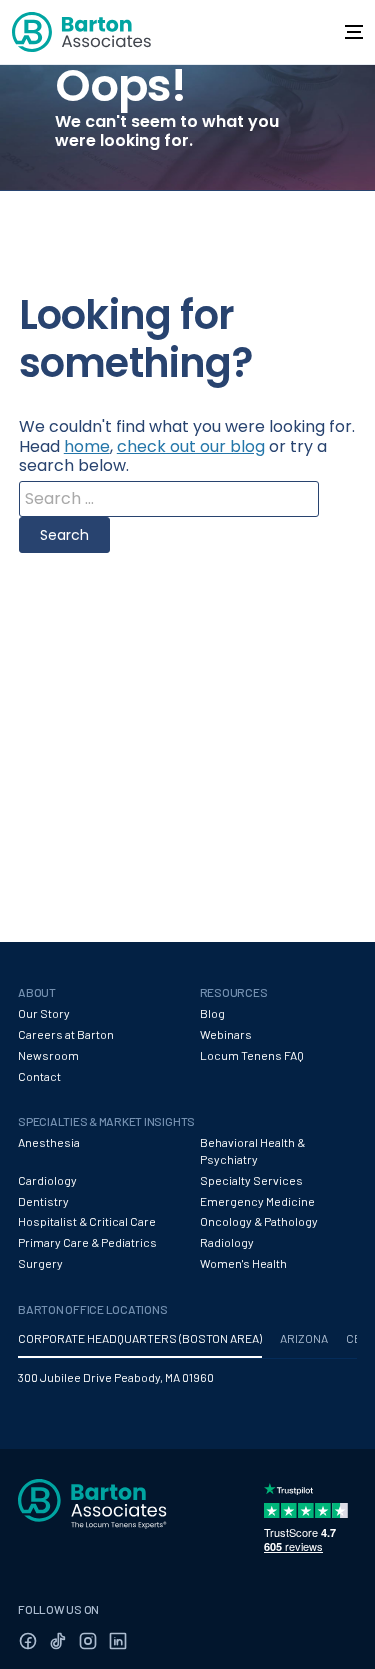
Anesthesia (49, 1142)
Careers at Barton (66, 1034)
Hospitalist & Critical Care (87, 1221)
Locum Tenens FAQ (252, 1055)
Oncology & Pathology (259, 1221)
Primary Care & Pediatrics (87, 1242)
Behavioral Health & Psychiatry (252, 1150)
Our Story (44, 1013)
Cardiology (47, 1180)
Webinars (226, 1034)
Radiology (227, 1242)
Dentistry (43, 1201)
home (87, 446)
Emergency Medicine (257, 1201)
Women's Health (243, 1263)
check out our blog (191, 446)
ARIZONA (304, 1338)
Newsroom (48, 1055)
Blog (212, 1013)
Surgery (40, 1263)
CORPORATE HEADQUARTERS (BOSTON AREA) (140, 1338)
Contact (39, 1076)
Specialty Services (251, 1180)
